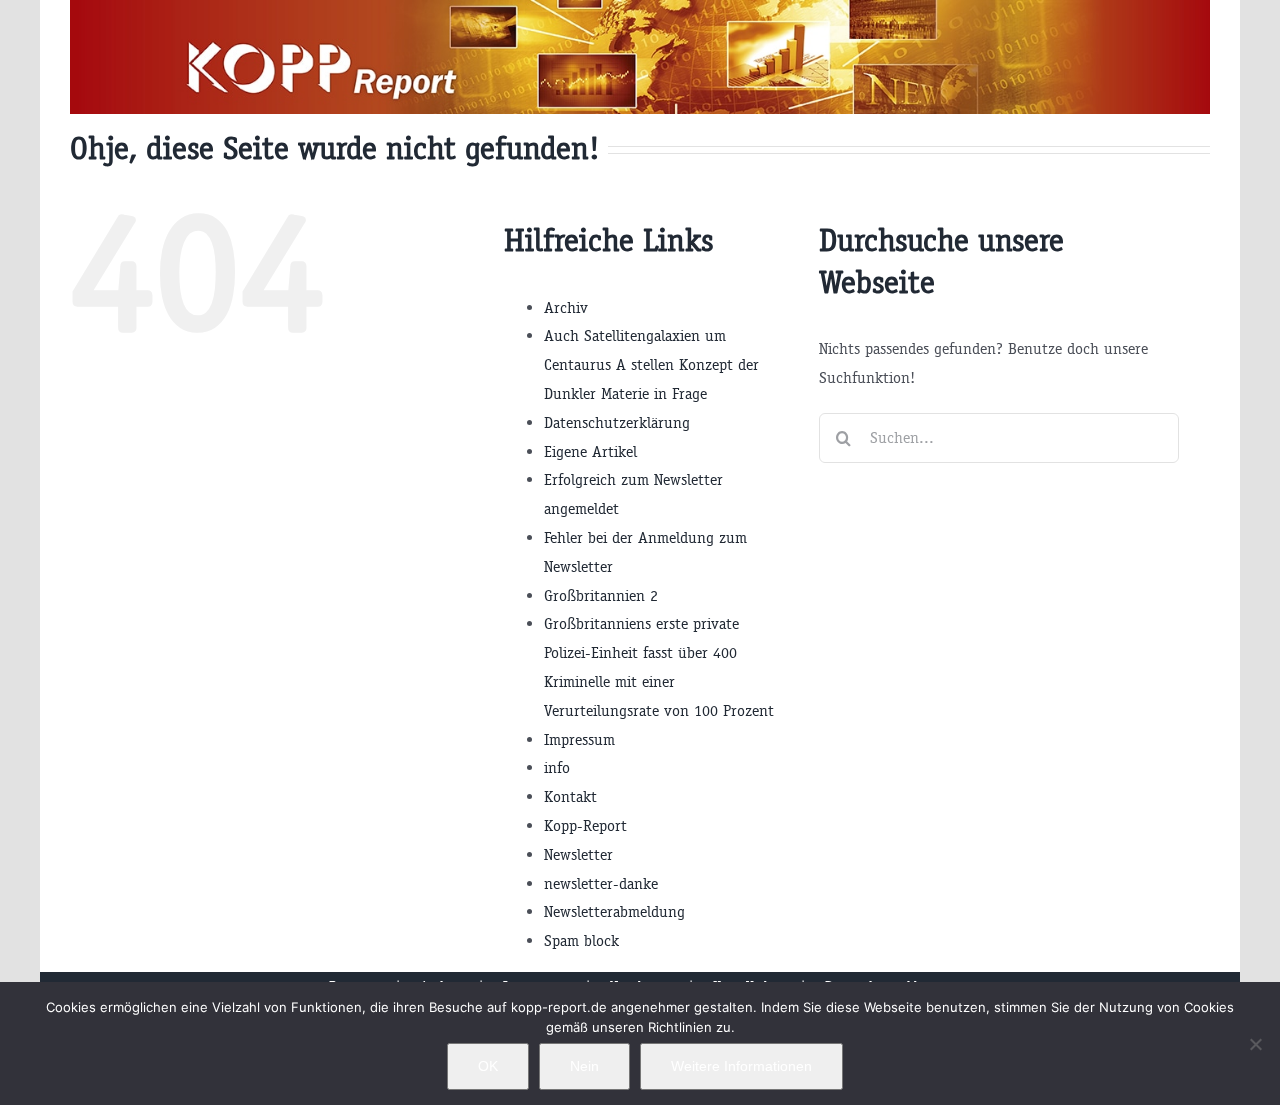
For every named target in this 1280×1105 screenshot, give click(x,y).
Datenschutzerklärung (617, 422)
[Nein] (1255, 1044)
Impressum (579, 739)
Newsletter (578, 854)
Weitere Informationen (741, 1066)
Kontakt (570, 796)
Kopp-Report (585, 825)
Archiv (566, 307)
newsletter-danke (601, 883)
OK (488, 1066)
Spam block (581, 940)
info (557, 767)
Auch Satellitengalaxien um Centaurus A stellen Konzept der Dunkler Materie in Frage (651, 364)
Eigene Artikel (590, 451)
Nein (584, 1066)
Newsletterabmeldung (614, 911)
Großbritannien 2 (601, 595)
